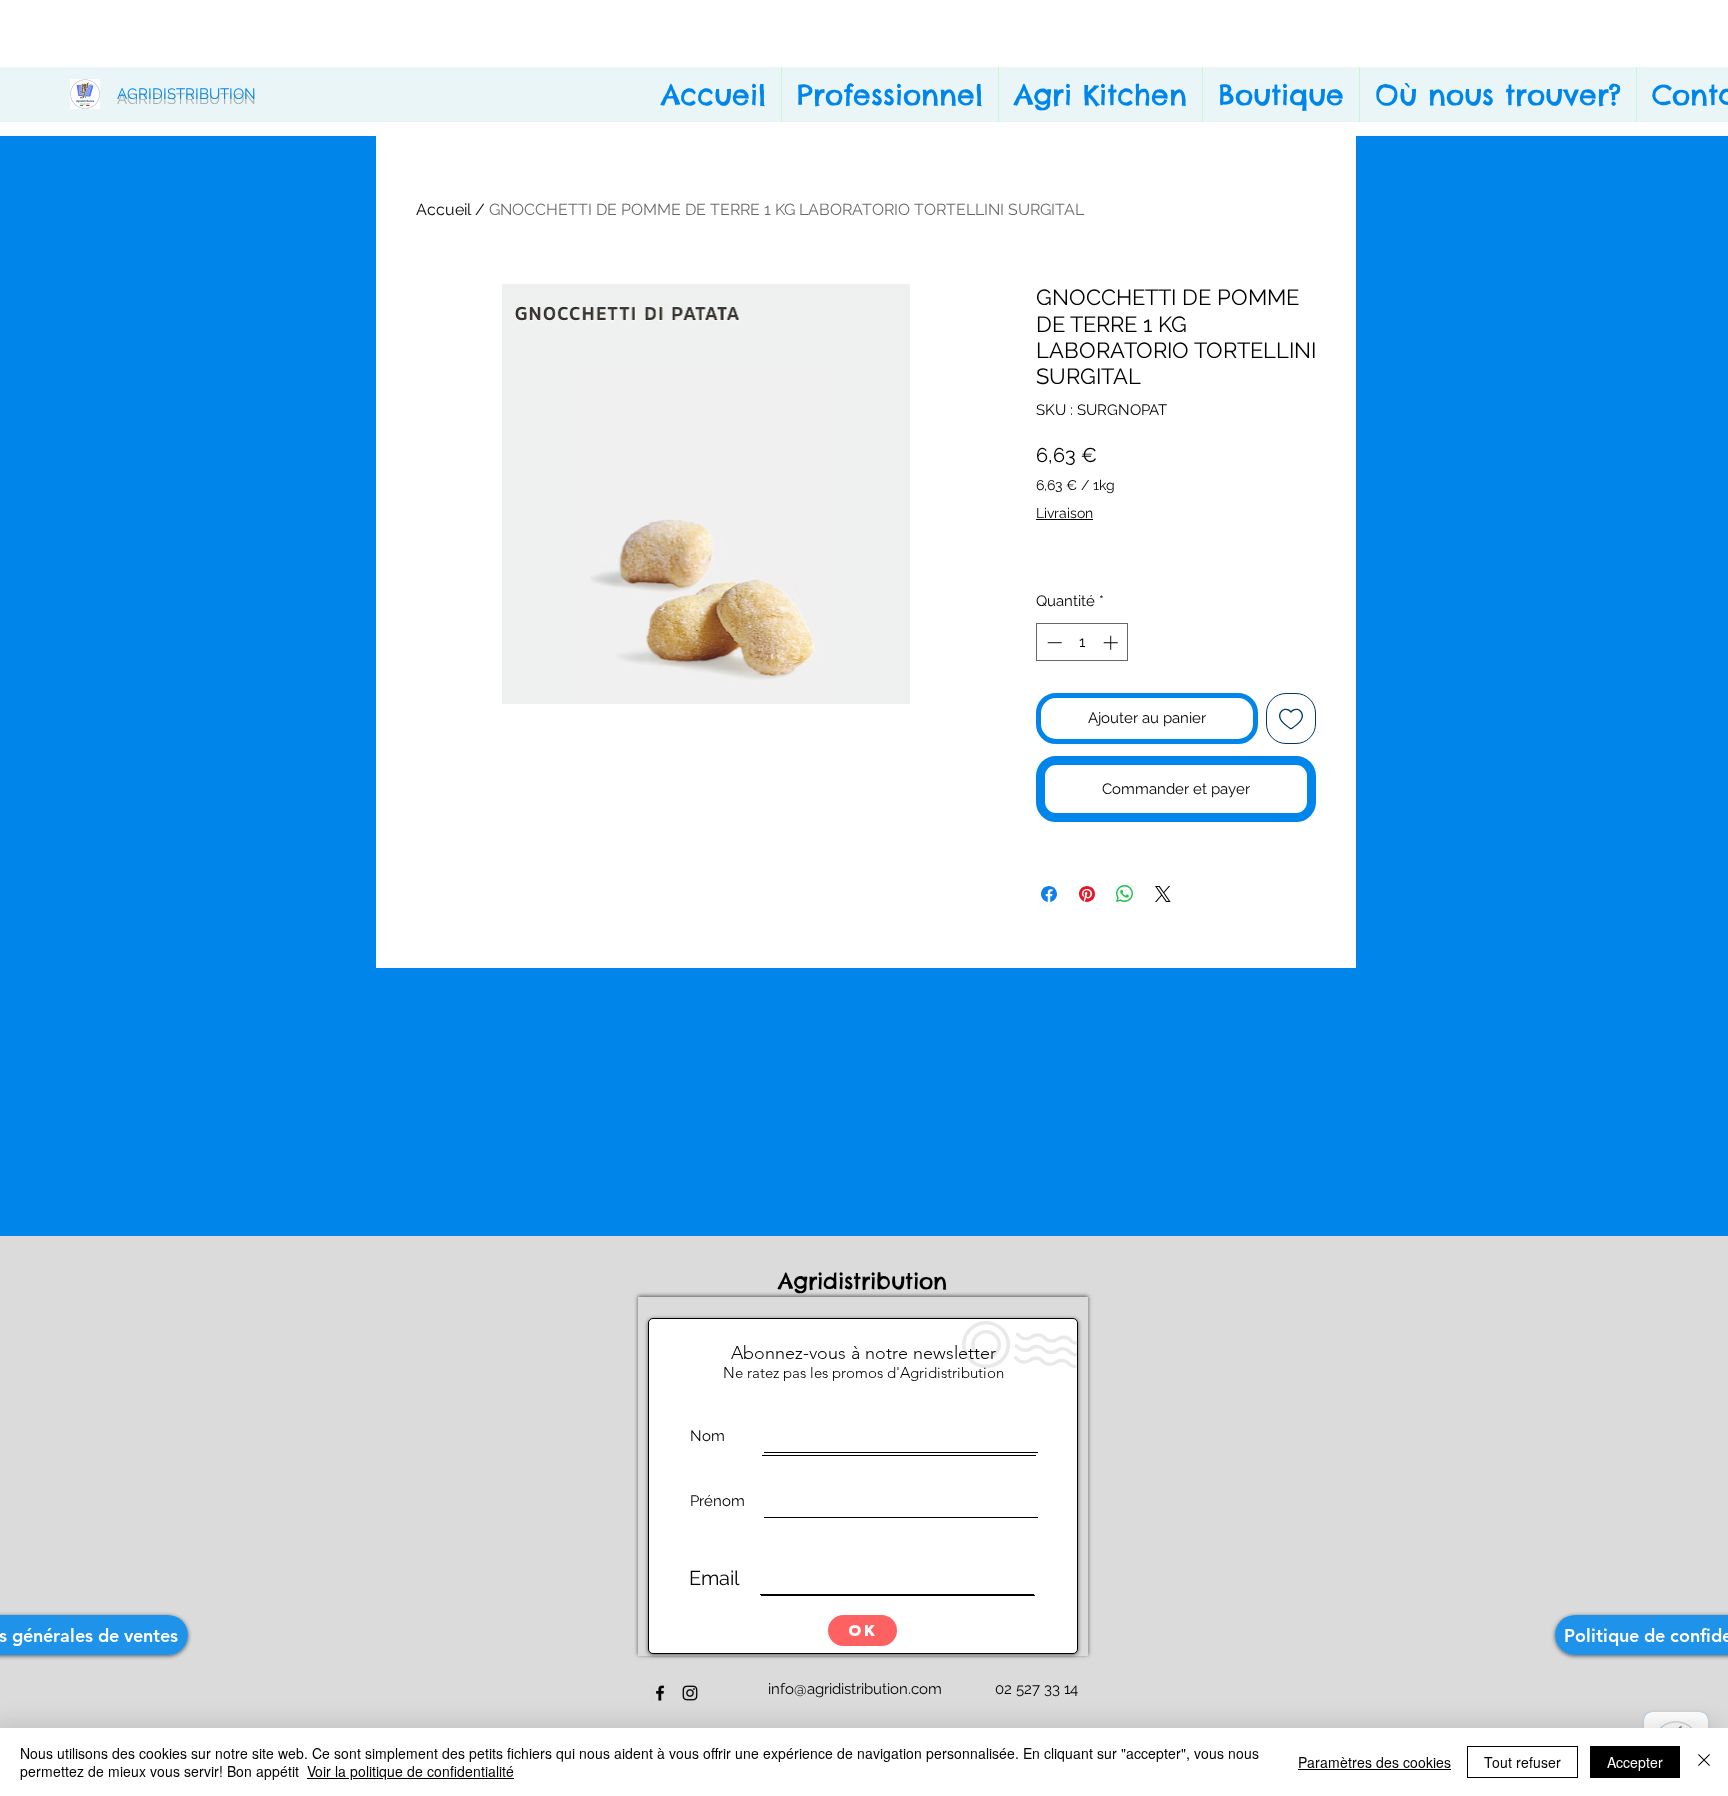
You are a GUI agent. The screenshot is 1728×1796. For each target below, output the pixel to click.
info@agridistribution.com (855, 1689)
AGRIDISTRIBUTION (186, 94)
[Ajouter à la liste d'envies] (1291, 718)
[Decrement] (1052, 642)
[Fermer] (1704, 1762)
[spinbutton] (1082, 642)
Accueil (443, 209)
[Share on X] (1163, 894)
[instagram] (690, 1693)
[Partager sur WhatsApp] (1125, 894)
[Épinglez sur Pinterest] (1087, 894)
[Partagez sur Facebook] (1049, 894)
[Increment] (1112, 642)
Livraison (1064, 513)
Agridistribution (867, 1281)
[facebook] (660, 1693)
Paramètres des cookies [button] (1374, 1762)
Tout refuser (1522, 1762)
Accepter (1635, 1762)
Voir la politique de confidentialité (410, 1771)
